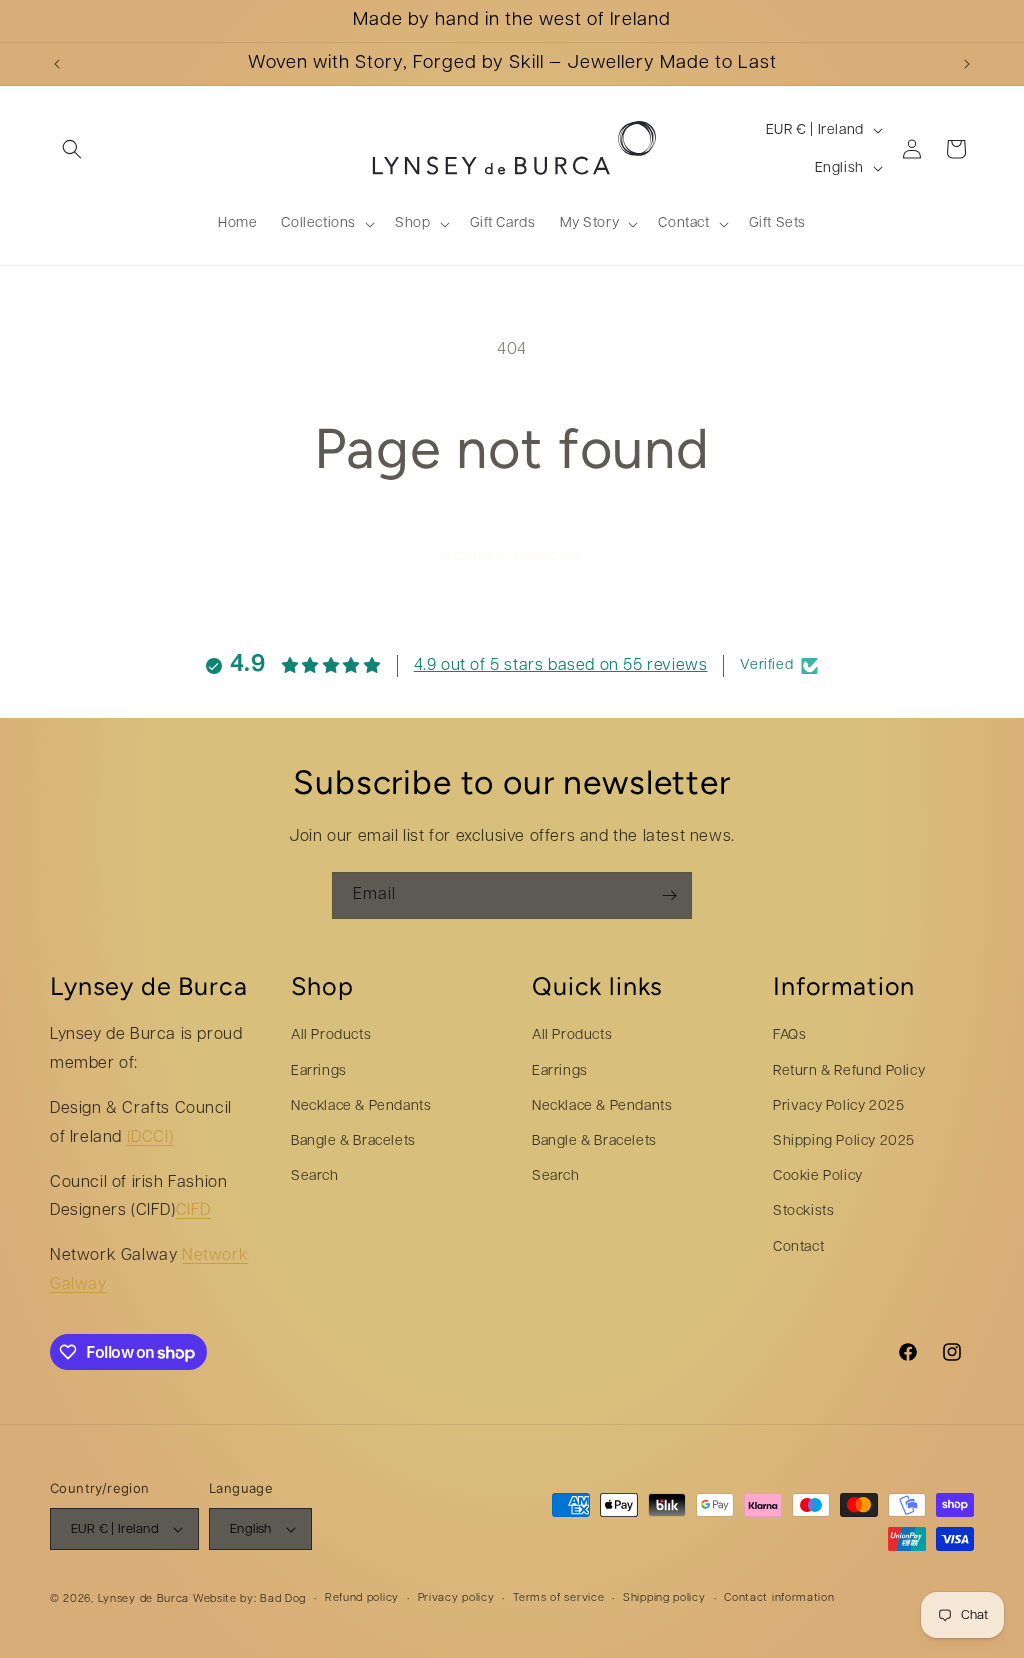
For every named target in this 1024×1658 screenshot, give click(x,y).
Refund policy (362, 1598)
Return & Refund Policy (849, 1071)
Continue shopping (512, 556)
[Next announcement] (967, 64)
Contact (798, 1247)
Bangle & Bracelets (353, 1141)
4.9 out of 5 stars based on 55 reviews (561, 666)
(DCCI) (150, 1138)
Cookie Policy (818, 1176)
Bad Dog (283, 1599)
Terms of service (558, 1598)
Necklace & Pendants (361, 1106)
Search (315, 1176)
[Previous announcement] (57, 64)
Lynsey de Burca (144, 1599)
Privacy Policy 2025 (838, 1106)
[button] (72, 149)
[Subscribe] (669, 895)
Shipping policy (664, 1598)
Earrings (319, 1071)
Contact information (779, 1598)
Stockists (803, 1211)
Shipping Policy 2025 (844, 1141)
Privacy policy (456, 1598)
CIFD (193, 1211)
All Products (331, 1035)
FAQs (789, 1035)
